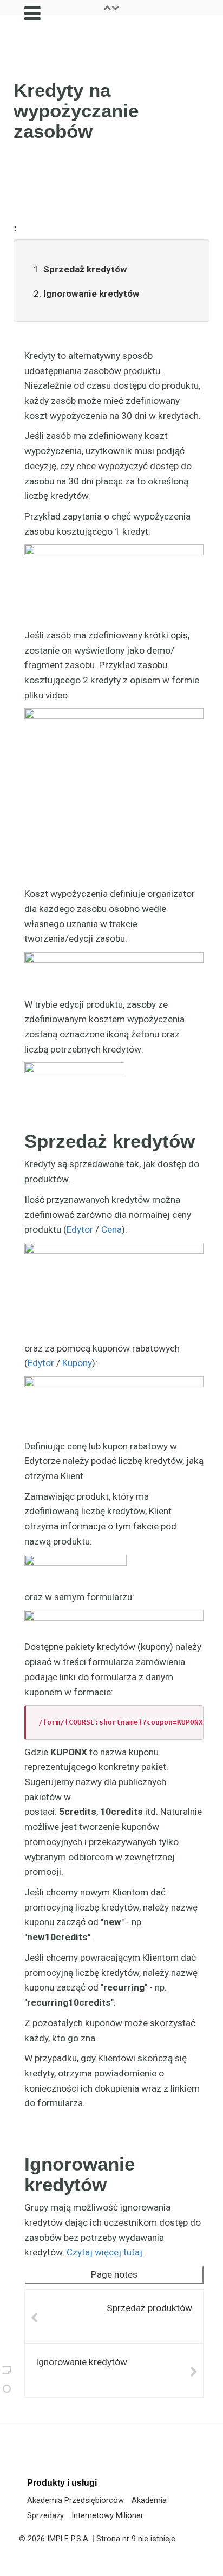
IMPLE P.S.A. (68, 2539)
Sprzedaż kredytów (85, 269)
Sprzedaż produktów (149, 2308)
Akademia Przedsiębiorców (76, 2500)
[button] (111, 8)
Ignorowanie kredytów (91, 294)
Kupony (77, 1363)
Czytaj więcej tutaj (104, 2252)
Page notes (114, 2274)
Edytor (80, 1229)
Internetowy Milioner (107, 2515)
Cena (111, 1229)
